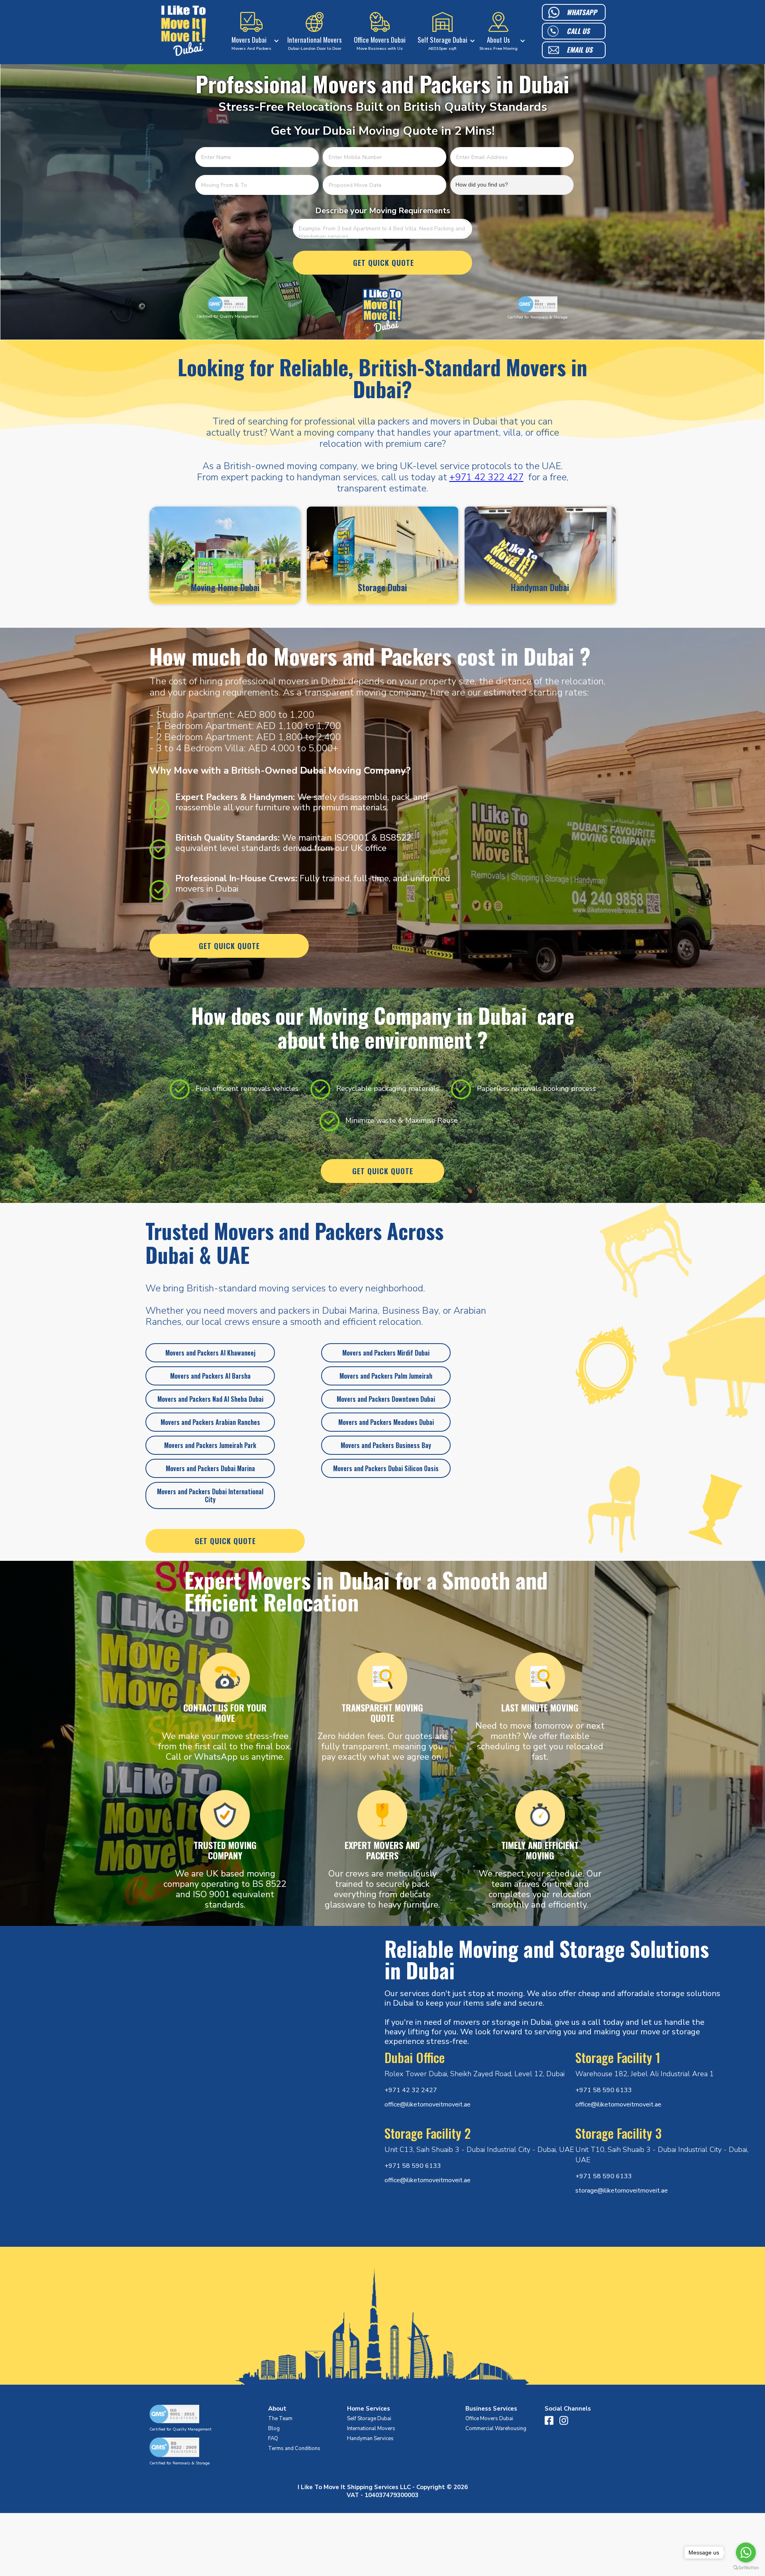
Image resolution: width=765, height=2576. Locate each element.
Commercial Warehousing (496, 2429)
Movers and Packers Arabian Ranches (210, 1422)
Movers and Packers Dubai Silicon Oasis (386, 1468)
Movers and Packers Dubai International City (210, 1495)
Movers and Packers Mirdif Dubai (386, 1353)
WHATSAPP (582, 12)
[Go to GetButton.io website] (746, 2568)
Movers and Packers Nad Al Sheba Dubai (210, 1399)
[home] (184, 32)
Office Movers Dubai (489, 2419)
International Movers (371, 2429)
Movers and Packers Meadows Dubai (386, 1422)
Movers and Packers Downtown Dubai (386, 1399)
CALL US (578, 31)
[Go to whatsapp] (746, 2552)
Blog (274, 2429)
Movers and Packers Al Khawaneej (210, 1353)
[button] (253, 32)
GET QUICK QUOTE (229, 946)
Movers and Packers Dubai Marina (210, 1468)
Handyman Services (370, 2438)
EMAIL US (580, 50)
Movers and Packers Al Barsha (210, 1376)
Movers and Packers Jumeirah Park (210, 1445)
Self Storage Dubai (369, 2419)
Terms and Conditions (294, 2448)
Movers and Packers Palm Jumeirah (386, 1376)
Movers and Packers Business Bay (386, 1445)
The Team (280, 2419)
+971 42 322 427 (486, 477)
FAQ (273, 2438)
